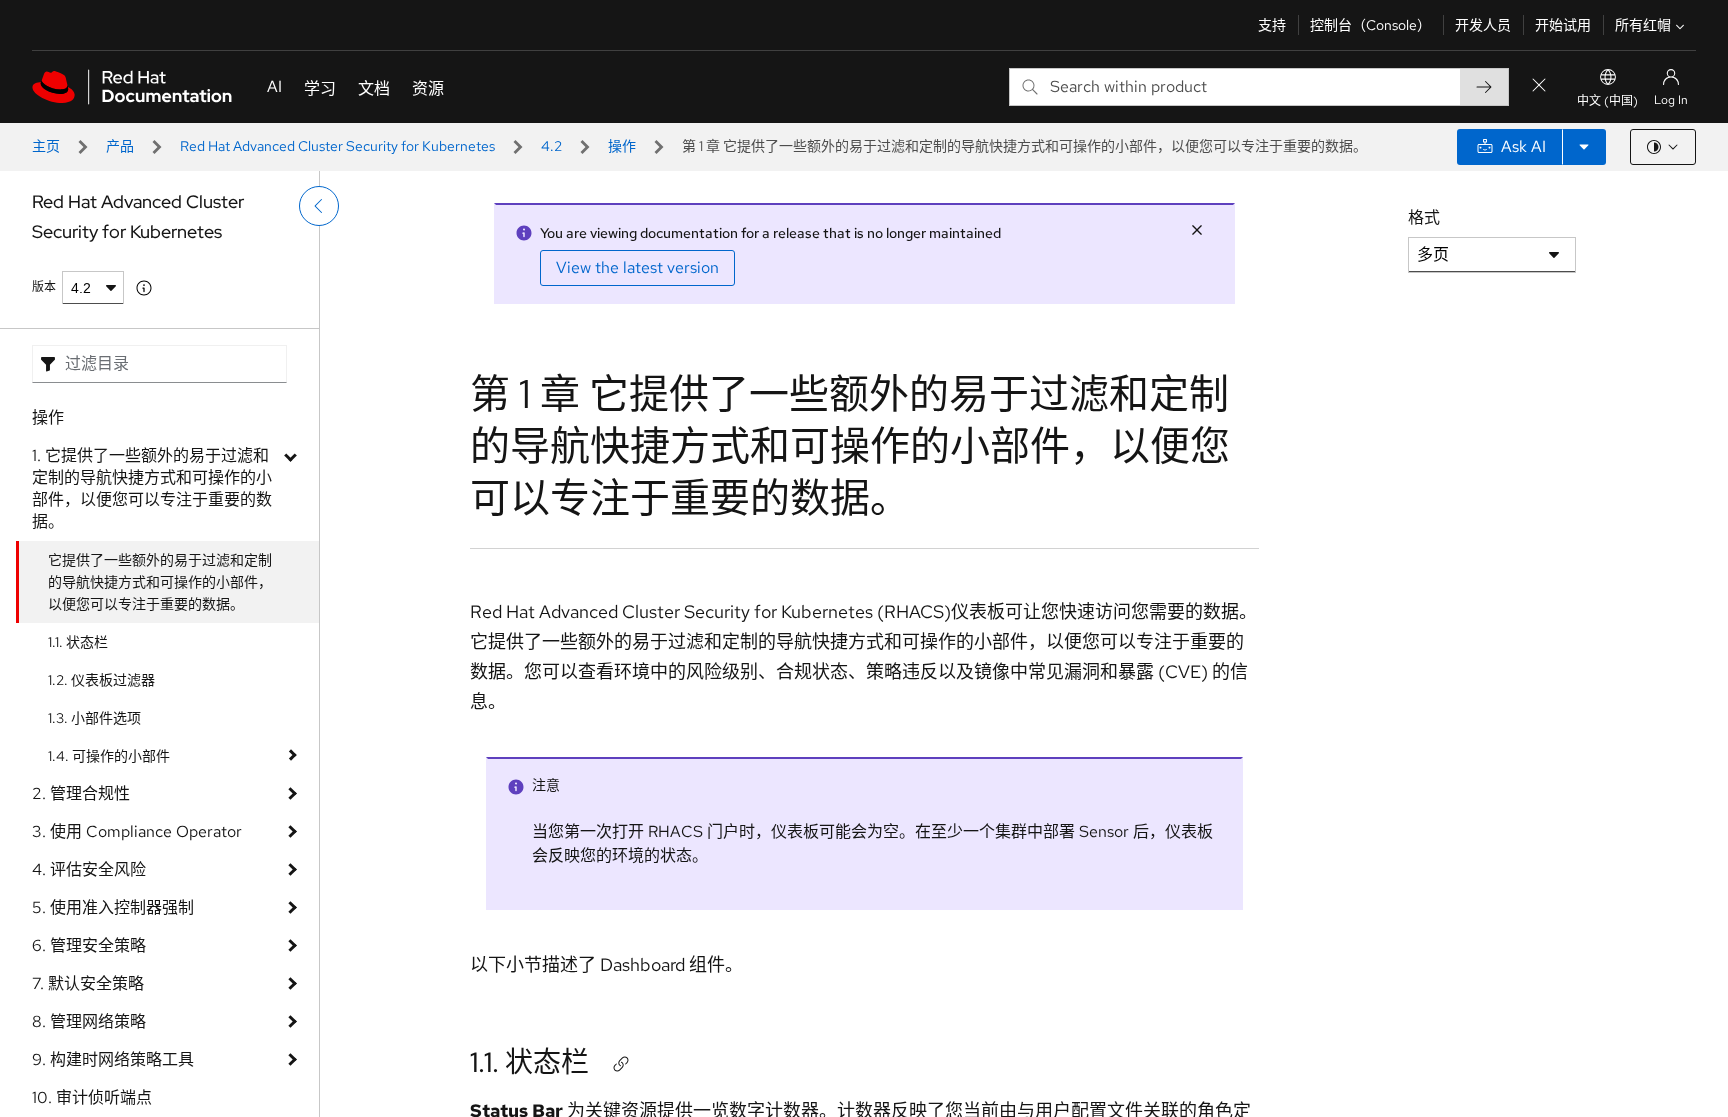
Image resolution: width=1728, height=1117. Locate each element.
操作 (622, 146)
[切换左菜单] (319, 206)
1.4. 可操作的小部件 (109, 756)
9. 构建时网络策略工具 (113, 1059)
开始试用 (1563, 25)
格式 (1424, 217)
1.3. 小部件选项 (94, 718)
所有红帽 (1643, 25)
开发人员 (1483, 25)
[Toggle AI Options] (1584, 147)
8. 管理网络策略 (89, 1021)
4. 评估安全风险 (89, 869)
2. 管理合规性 (81, 793)
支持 (1272, 25)
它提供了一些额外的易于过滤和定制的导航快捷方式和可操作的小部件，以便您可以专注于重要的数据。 (160, 582)
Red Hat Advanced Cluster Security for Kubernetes (337, 146)
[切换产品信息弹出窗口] (144, 288)
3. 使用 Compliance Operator (137, 831)
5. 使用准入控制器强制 (113, 907)
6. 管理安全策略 (89, 945)
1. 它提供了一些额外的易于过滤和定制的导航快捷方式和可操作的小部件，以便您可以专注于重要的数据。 (152, 488)
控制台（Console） (1370, 25)
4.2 (551, 146)
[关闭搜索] (1539, 86)
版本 (44, 287)
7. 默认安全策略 (88, 983)
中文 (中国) (1607, 101)
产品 (120, 146)
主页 (46, 146)
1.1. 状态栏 (78, 642)
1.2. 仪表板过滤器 (101, 680)
